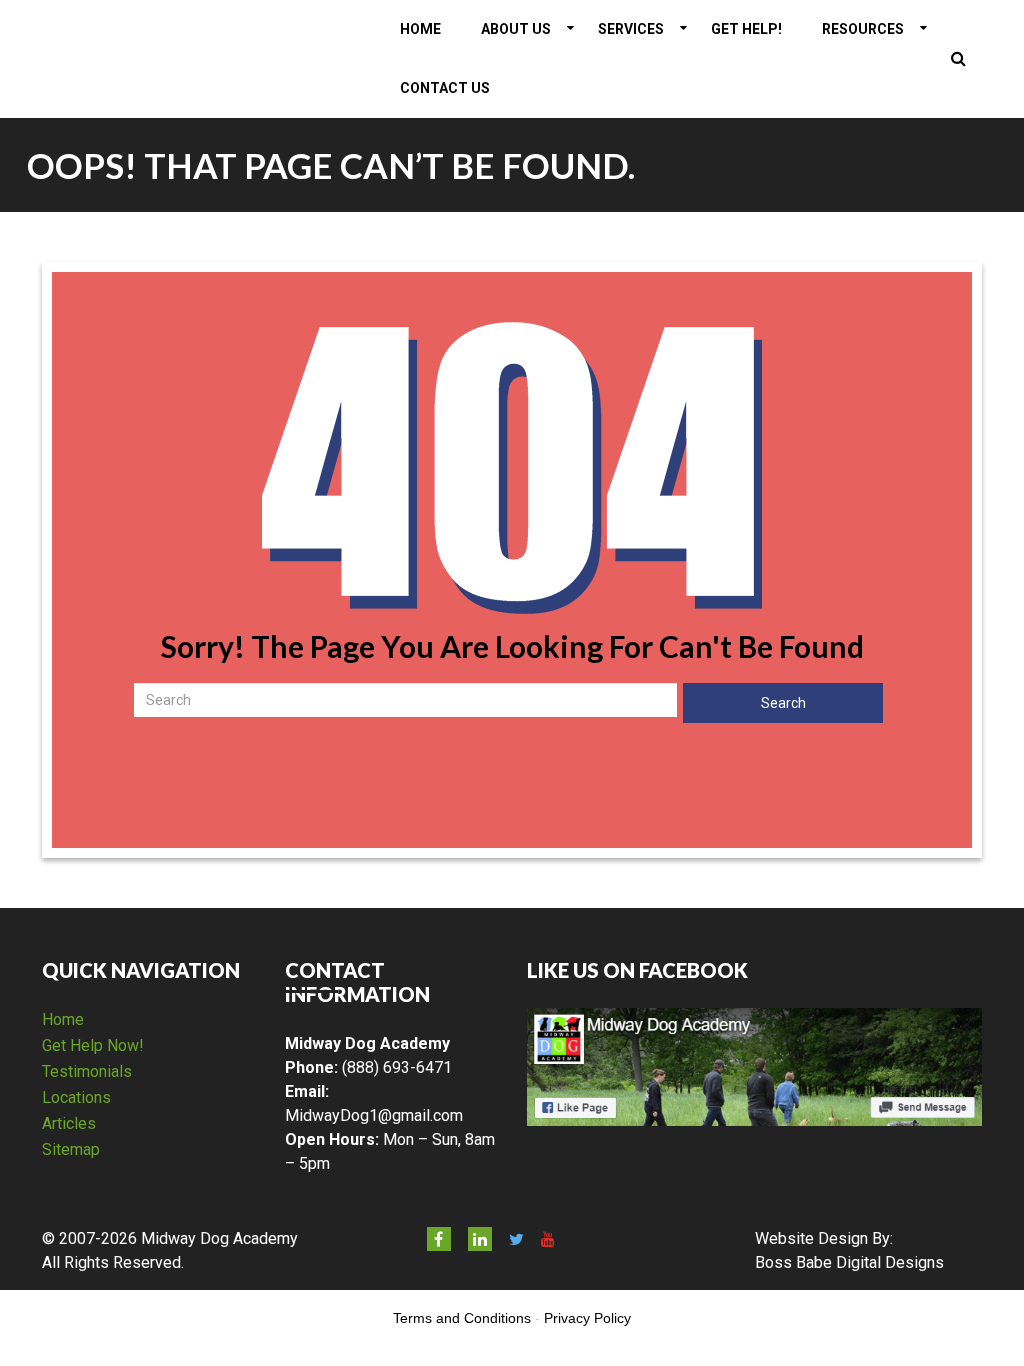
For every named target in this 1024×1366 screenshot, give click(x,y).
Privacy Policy (587, 1318)
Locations (76, 1097)
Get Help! (746, 29)
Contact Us (445, 88)
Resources (863, 29)
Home (420, 29)
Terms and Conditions (462, 1318)
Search (783, 703)
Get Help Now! (93, 1045)
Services (631, 29)
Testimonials (87, 1071)
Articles (69, 1123)
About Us (516, 29)
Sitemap (71, 1149)
